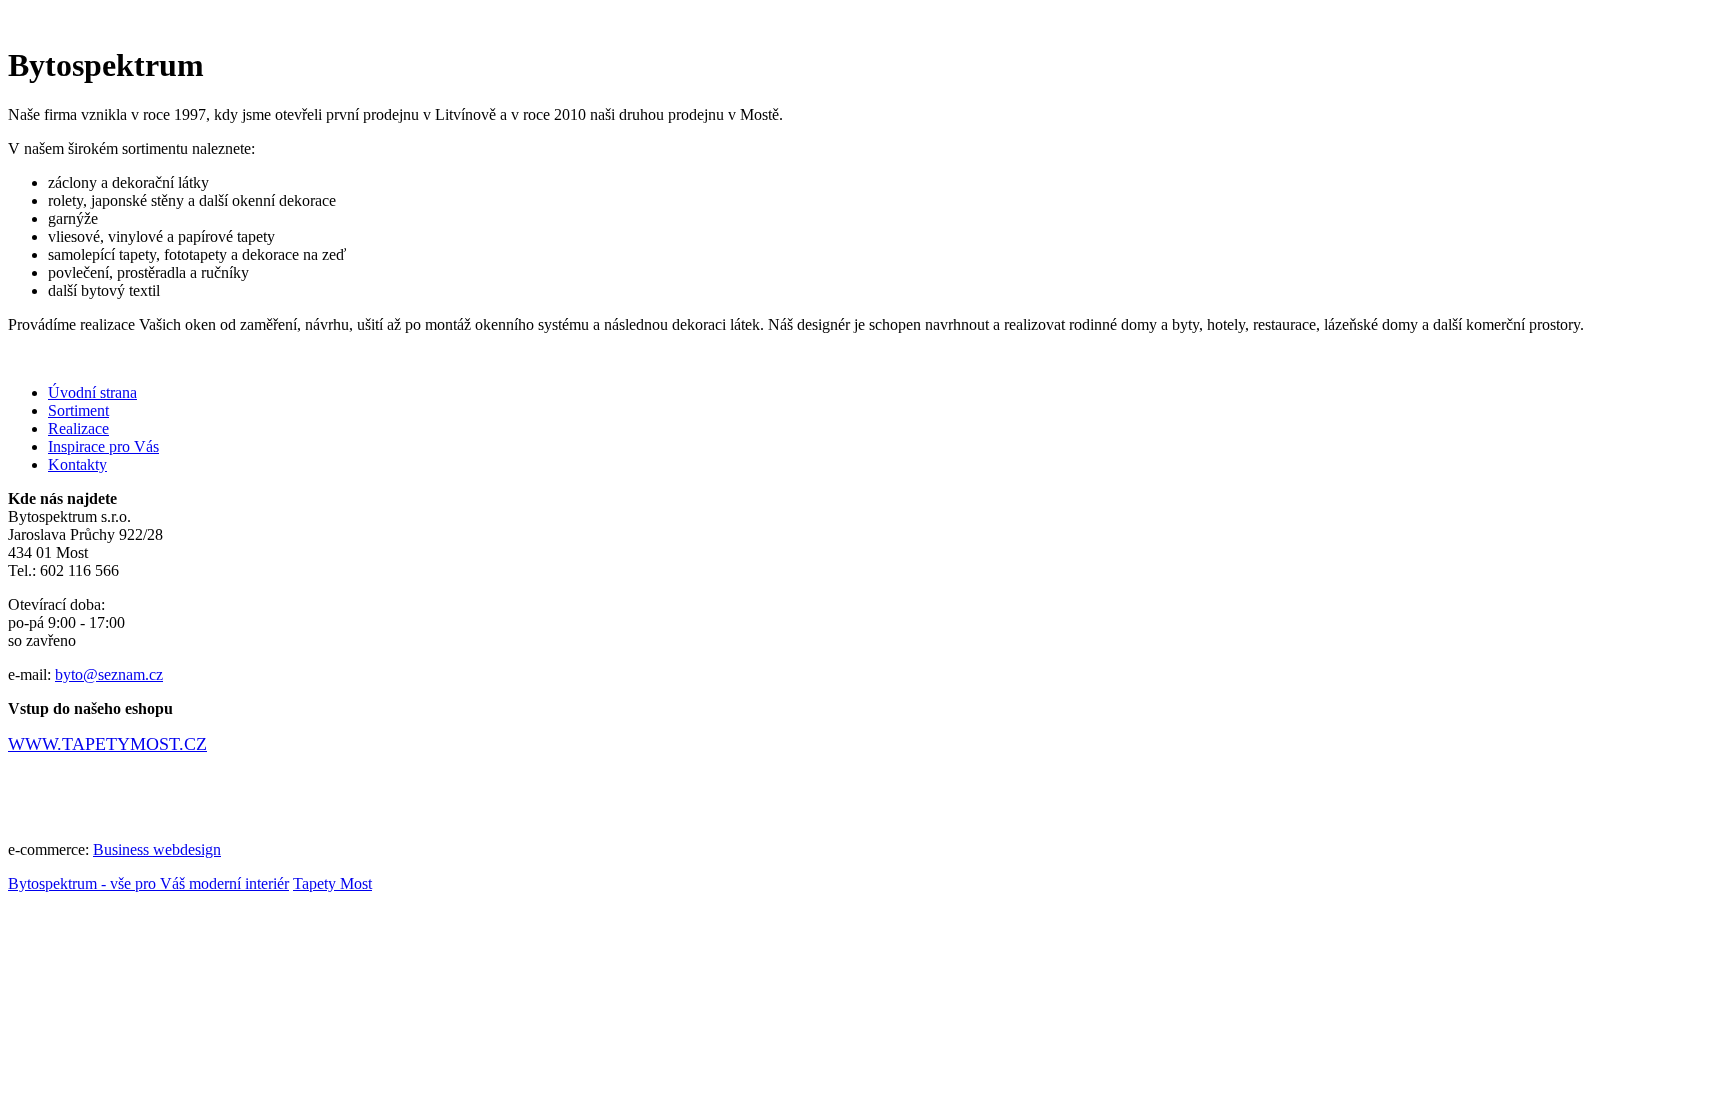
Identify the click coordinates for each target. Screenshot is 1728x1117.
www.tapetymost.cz (107, 744)
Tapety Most (332, 883)
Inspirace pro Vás (103, 446)
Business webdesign (157, 849)
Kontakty (77, 464)
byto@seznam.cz (109, 674)
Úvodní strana (92, 392)
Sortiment (78, 410)
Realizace (78, 428)
